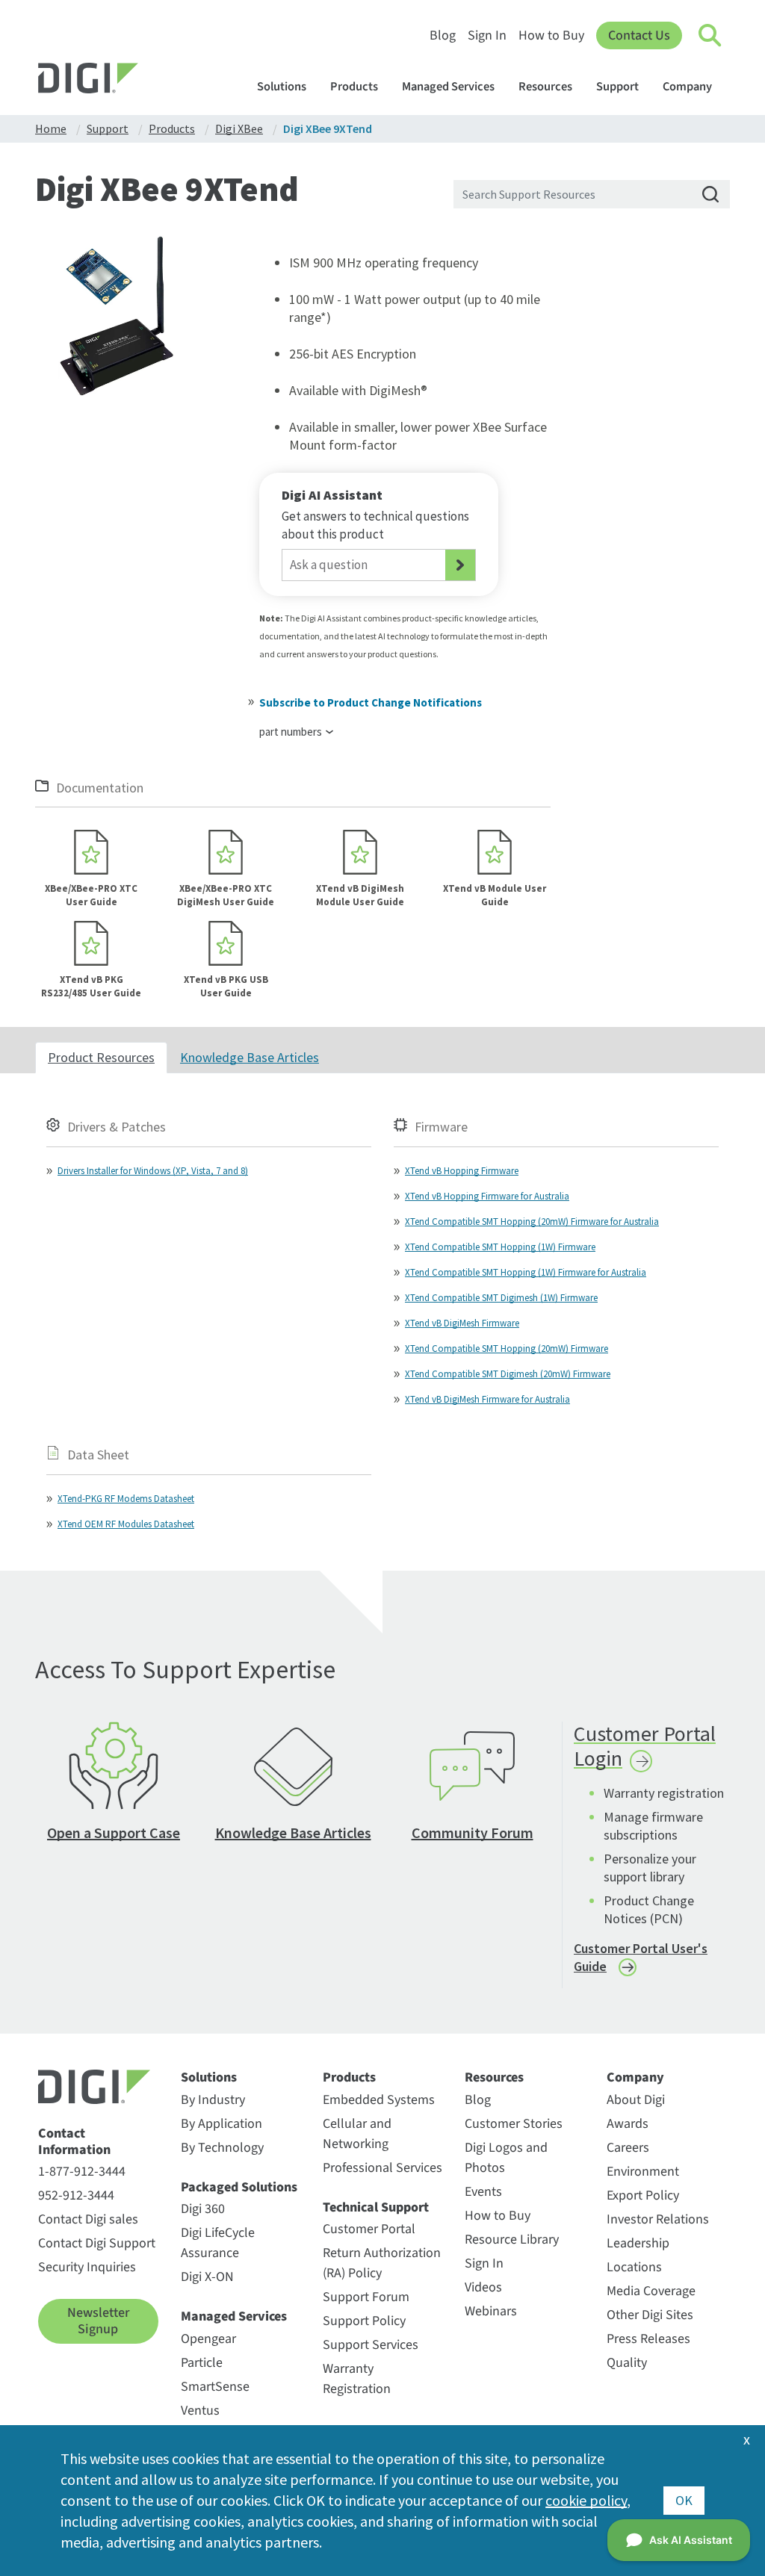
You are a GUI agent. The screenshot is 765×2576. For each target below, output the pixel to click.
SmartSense (215, 2387)
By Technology (222, 2148)
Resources (545, 87)
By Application (222, 2124)
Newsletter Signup (98, 2321)
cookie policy (586, 2500)
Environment (643, 2172)
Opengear (208, 2339)
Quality (627, 2363)
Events (483, 2192)
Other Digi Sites (650, 2315)
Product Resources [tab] (101, 1057)
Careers (628, 2148)
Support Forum (366, 2297)
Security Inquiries (87, 2267)
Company (687, 87)
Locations (634, 2267)
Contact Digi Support (97, 2243)
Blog (443, 35)
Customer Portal (369, 2229)
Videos (483, 2287)
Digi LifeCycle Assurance (218, 2243)
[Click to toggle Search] (710, 36)
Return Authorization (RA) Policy (382, 2263)
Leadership (638, 2243)
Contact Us (639, 35)
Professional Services (382, 2168)
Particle (202, 2363)
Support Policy (364, 2321)
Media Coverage (651, 2291)
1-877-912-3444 (82, 2172)
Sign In (487, 35)
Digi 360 (203, 2209)
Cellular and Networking (357, 2134)
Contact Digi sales (88, 2219)
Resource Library (512, 2240)
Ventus (200, 2411)
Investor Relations (658, 2219)
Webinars (491, 2311)
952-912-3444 (76, 2195)
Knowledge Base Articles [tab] (250, 1057)
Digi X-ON (207, 2277)
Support (617, 87)
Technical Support (376, 2208)
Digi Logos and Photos (506, 2158)
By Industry (213, 2100)
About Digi (636, 2100)
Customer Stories (514, 2124)
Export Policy (643, 2195)
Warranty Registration (357, 2379)
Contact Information (74, 2142)
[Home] (124, 80)
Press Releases (648, 2339)
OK (684, 2500)
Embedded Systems (379, 2100)
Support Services (371, 2345)
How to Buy (551, 35)
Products (354, 87)
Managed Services (448, 87)
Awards (628, 2124)
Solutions (282, 87)
